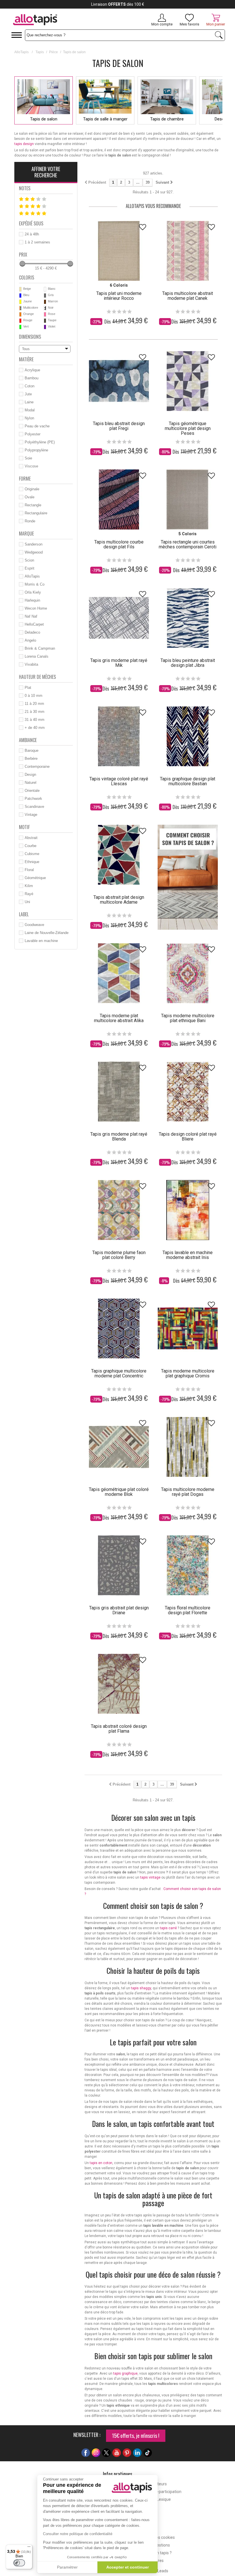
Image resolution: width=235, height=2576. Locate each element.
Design (30, 775)
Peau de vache (37, 426)
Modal (30, 410)
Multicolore (31, 308)
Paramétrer (67, 2567)
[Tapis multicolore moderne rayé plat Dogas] (188, 1447)
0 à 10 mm (34, 696)
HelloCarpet (34, 624)
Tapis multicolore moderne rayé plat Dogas (188, 1492)
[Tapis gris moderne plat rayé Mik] (119, 618)
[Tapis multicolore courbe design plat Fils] (119, 499)
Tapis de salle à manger (105, 119)
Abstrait (31, 838)
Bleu (26, 295)
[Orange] (20, 314)
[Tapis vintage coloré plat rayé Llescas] (119, 736)
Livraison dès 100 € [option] (118, 4)
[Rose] (45, 314)
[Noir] (45, 308)
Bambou (32, 378)
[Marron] (45, 302)
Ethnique (32, 862)
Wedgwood (34, 552)
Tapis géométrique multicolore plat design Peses (188, 428)
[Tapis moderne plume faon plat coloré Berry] (119, 1210)
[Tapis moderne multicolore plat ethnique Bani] (188, 973)
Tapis (40, 52)
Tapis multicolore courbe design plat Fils (119, 544)
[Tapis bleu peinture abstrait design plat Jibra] (188, 618)
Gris (51, 295)
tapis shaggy (141, 1988)
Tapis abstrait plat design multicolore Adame (119, 900)
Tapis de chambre (167, 119)
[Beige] (20, 289)
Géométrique (35, 878)
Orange (29, 314)
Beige (27, 289)
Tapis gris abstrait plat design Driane (119, 1610)
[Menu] (29, 2548)
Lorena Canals (37, 656)
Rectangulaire (36, 513)
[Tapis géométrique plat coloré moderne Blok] (119, 1447)
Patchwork (33, 799)
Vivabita (31, 664)
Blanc (52, 289)
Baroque (32, 750)
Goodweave (34, 925)
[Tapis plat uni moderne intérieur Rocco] (119, 251)
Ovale (30, 497)
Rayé (29, 894)
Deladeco (32, 632)
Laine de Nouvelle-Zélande (47, 933)
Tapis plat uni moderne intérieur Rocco (119, 296)
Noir (51, 308)
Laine (29, 402)
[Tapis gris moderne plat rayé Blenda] (119, 1092)
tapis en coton (101, 2163)
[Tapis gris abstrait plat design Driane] (119, 1565)
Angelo (30, 640)
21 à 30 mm (35, 712)
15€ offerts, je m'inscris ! (136, 2436)
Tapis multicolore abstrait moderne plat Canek (188, 296)
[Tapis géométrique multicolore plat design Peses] (188, 381)
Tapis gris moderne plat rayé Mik (119, 663)
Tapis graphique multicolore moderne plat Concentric (119, 1373)
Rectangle (33, 505)
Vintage (31, 815)
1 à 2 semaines (37, 242)
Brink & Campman (40, 648)
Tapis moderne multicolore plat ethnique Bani (188, 1018)
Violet (52, 326)
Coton (30, 386)
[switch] (19, 2563)
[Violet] (45, 327)
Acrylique (32, 370)
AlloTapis (21, 52)
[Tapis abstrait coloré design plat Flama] (119, 1684)
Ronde (30, 521)
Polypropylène (36, 450)
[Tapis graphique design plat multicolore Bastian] (188, 736)
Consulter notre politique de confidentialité (78, 2534)
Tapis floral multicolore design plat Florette (188, 1610)
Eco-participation (166, 2492)
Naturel (31, 783)
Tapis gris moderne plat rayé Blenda (119, 1137)
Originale (32, 489)
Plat (28, 688)
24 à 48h (32, 234)
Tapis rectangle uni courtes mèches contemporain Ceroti (188, 544)
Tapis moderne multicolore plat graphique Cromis (188, 1373)
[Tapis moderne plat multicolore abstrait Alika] (119, 973)
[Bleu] (20, 296)
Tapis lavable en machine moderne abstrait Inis (188, 1255)
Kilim (29, 886)
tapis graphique (125, 2373)
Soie (28, 458)
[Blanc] (45, 289)
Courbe (31, 846)
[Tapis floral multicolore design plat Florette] (188, 1565)
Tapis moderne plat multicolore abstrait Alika (119, 1018)
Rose (52, 314)
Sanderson (34, 544)
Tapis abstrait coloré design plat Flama (119, 1729)
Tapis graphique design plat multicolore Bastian (188, 781)
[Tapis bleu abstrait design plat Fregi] (119, 381)
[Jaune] (20, 302)
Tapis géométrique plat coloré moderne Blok (119, 1492)
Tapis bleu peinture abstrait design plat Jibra (188, 663)
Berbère (31, 758)
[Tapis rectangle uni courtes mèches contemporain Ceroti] (188, 499)
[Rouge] (20, 321)
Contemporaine (37, 767)
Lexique (164, 2499)
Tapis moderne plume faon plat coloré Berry (119, 1255)
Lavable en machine (41, 941)
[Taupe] (45, 321)
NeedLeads (158, 2571)
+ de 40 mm (35, 728)
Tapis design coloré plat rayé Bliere (188, 1137)
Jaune (28, 301)
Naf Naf (31, 616)
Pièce (53, 52)
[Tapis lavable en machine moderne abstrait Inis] (188, 1210)
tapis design (24, 144)
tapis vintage (150, 1877)
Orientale (32, 791)
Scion (29, 560)
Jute (28, 394)
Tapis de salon (44, 119)
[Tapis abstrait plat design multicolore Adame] (119, 855)
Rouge (28, 320)
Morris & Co (35, 584)
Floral (29, 870)
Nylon (29, 418)
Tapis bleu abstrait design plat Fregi (119, 426)
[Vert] (20, 327)
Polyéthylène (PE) (40, 442)
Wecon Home (36, 608)
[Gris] (45, 296)
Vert (26, 326)
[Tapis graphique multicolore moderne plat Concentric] (119, 1328)
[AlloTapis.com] (55, 20)
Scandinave (34, 807)
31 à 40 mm (35, 720)
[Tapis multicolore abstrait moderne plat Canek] (188, 251)
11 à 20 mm (34, 704)
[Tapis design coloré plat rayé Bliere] (188, 1092)
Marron (53, 301)
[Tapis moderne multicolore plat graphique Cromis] (188, 1328)
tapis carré (168, 1928)
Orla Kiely (33, 592)
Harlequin (32, 600)
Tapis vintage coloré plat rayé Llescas (119, 781)
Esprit (30, 568)
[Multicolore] (20, 308)
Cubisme (32, 854)
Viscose (31, 466)
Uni (27, 902)
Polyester (33, 434)
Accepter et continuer (128, 2567)
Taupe (52, 320)
